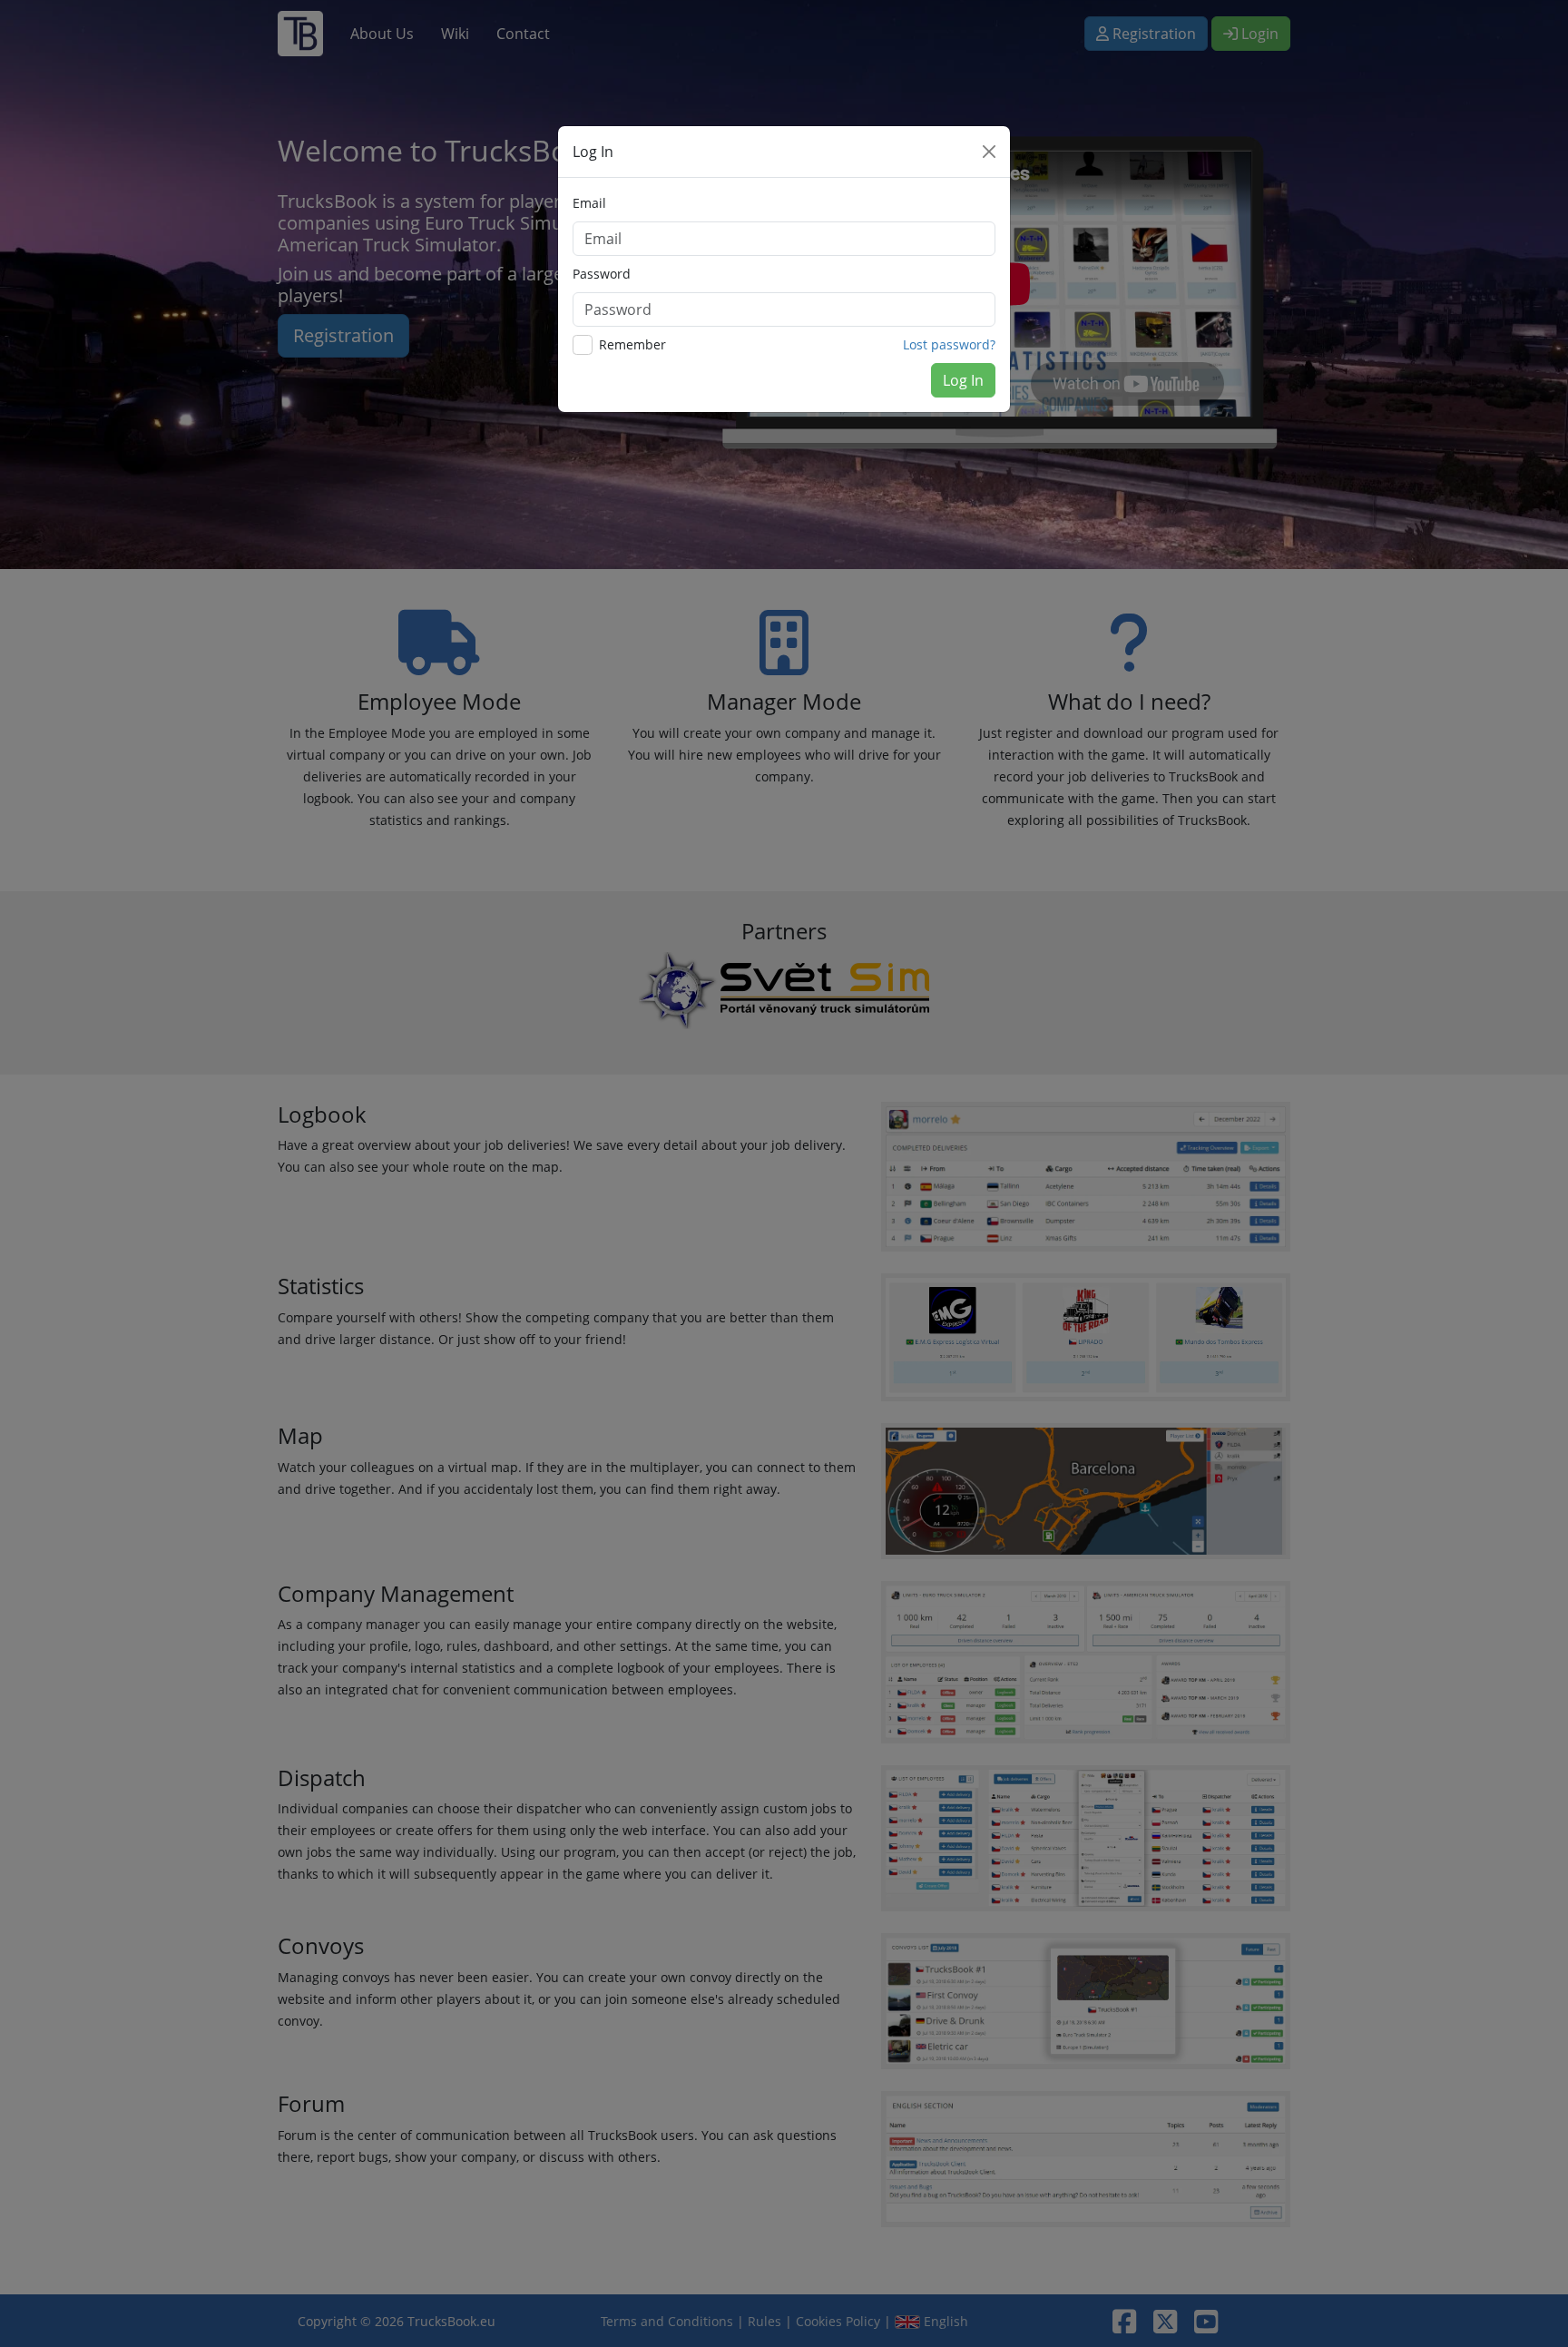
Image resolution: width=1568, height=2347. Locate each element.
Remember (632, 344)
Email (589, 203)
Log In (963, 380)
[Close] (989, 152)
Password (602, 274)
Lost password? (949, 344)
